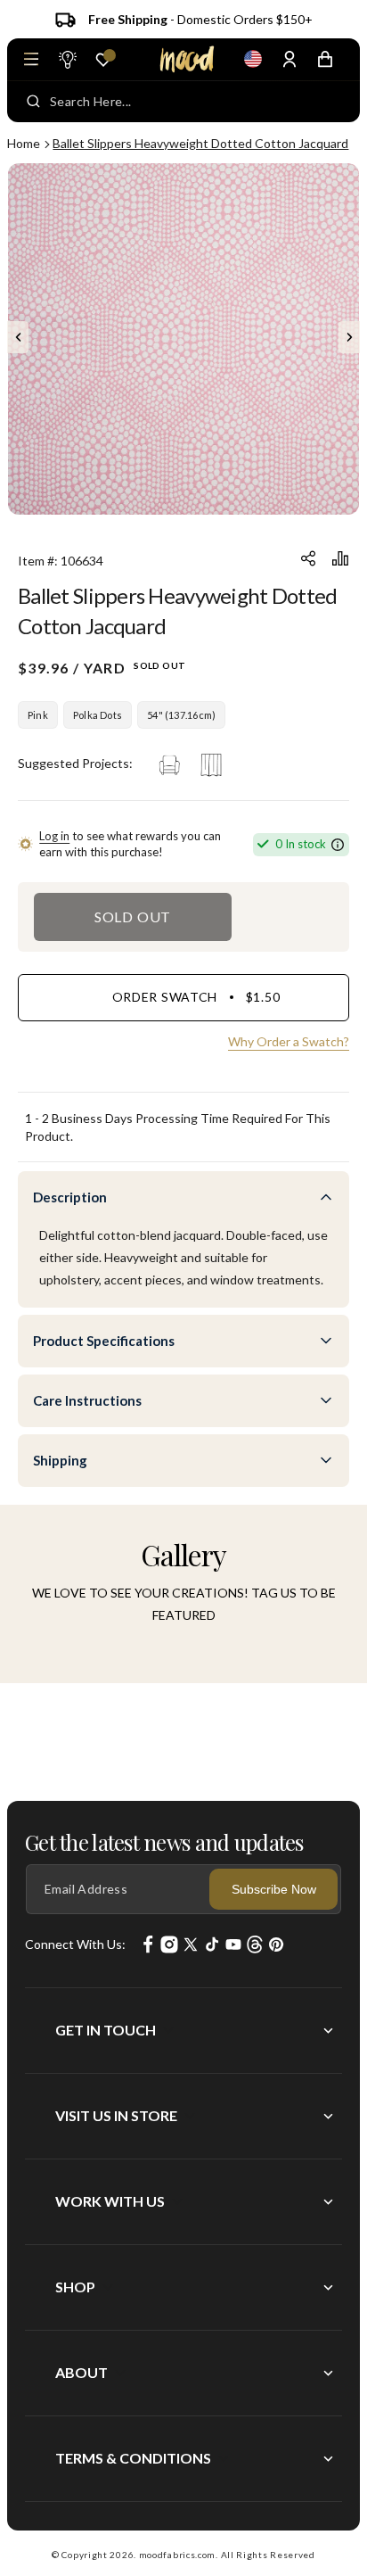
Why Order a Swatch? (289, 1041)
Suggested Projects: (75, 763)
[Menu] (31, 59)
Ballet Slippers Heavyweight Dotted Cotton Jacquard (200, 143)
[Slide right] (349, 337)
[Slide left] (18, 337)
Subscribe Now (274, 1889)
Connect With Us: (75, 1944)
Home (24, 143)
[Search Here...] (33, 102)
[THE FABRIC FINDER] (67, 59)
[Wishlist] (103, 60)
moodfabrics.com (178, 2555)
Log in (54, 836)
